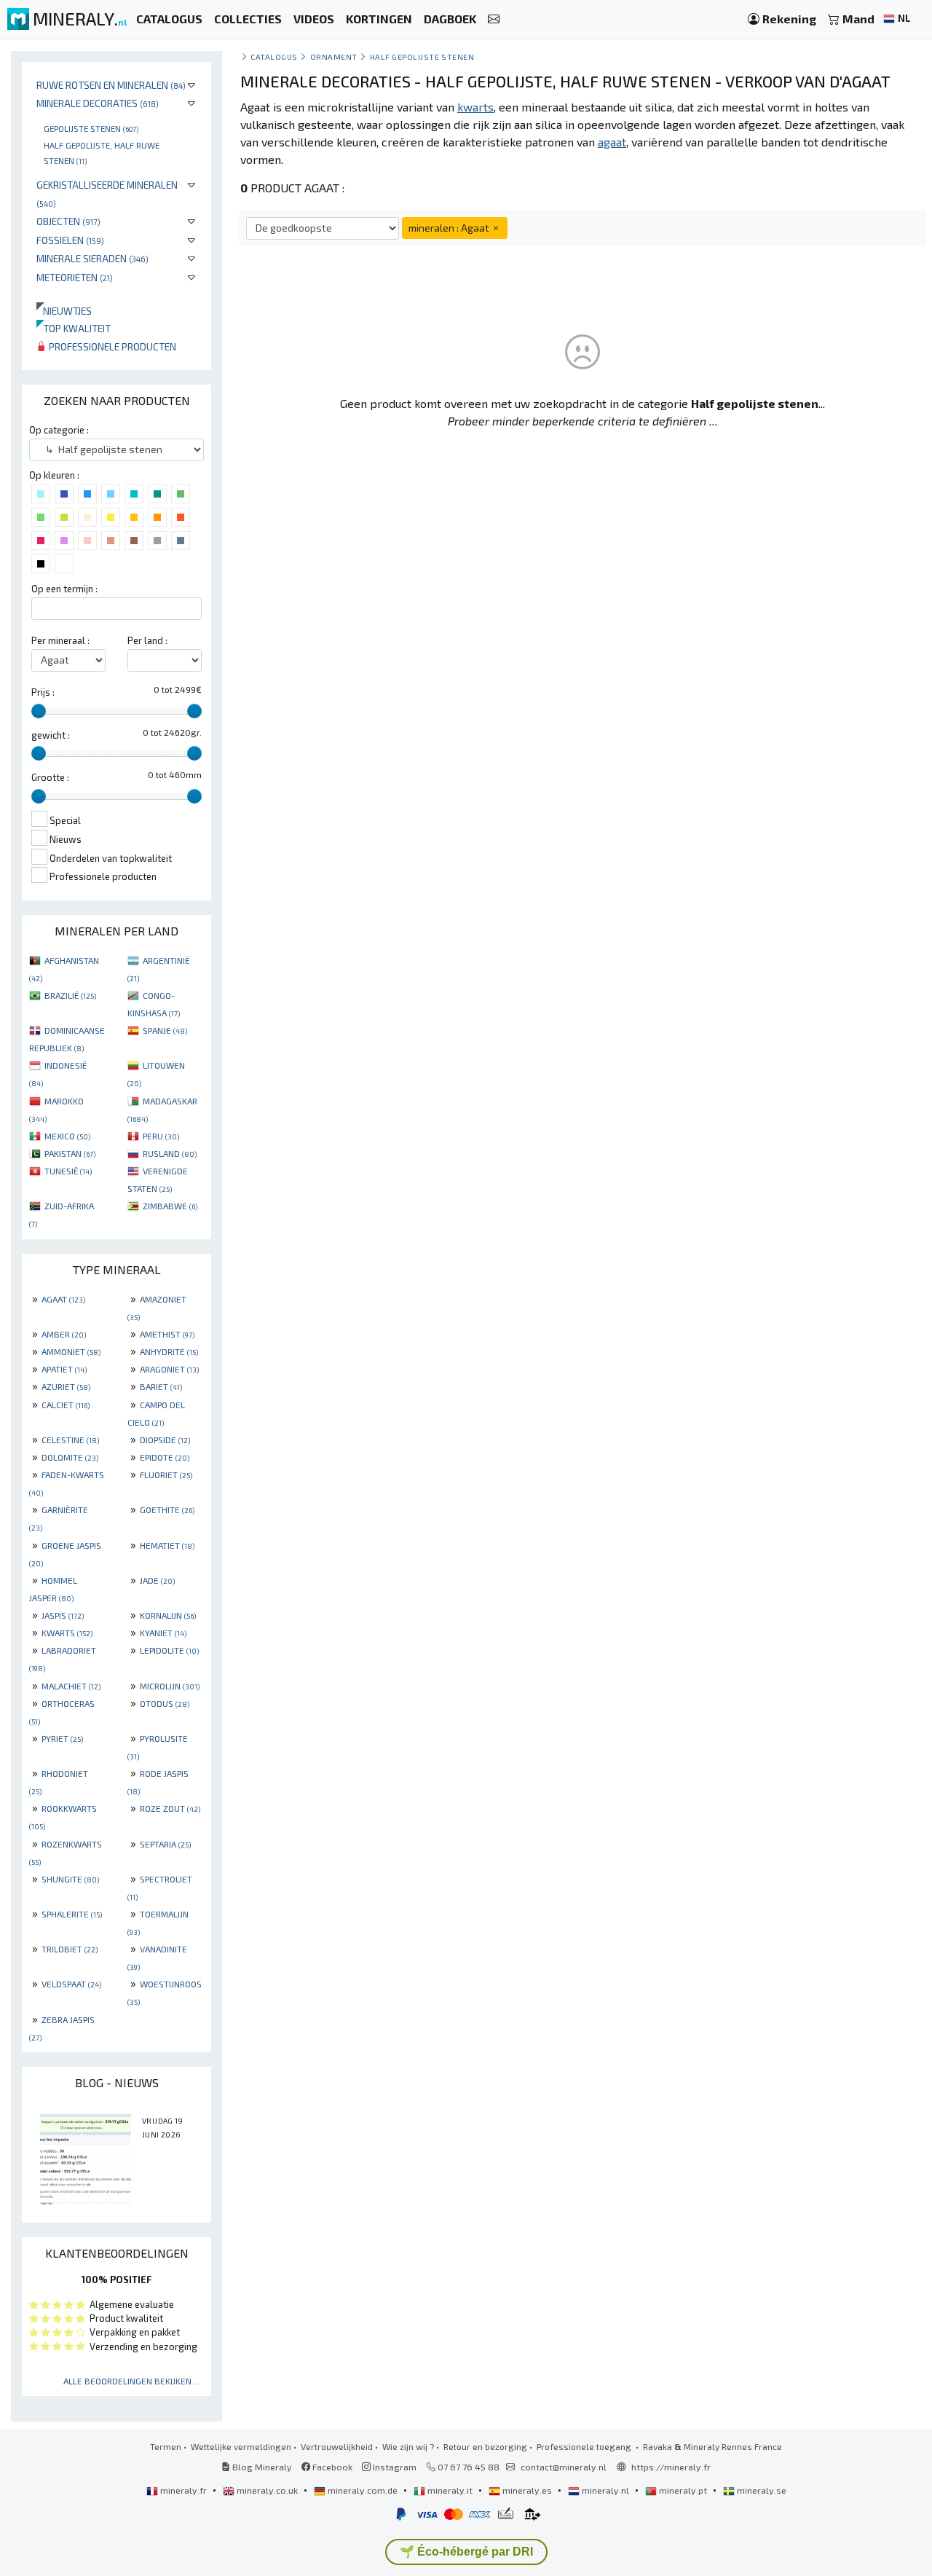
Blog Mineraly (261, 2467)
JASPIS (63, 1615)
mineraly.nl (605, 2490)
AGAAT (63, 1299)
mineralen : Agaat (450, 228)
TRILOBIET (70, 1949)
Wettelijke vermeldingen (241, 2446)
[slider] (39, 711)
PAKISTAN (70, 1153)
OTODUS (165, 1703)
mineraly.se (761, 2490)
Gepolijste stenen (91, 128)
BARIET (161, 1386)
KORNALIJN (168, 1615)
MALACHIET (71, 1686)
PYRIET (62, 1738)
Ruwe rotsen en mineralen (111, 85)
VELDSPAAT (71, 1984)
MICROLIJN (170, 1686)
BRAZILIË (70, 995)
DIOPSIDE (165, 1440)
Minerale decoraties (98, 103)
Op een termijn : (64, 589)
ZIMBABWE (170, 1206)
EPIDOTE (165, 1457)
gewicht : (51, 735)
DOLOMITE (70, 1457)
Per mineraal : (60, 640)
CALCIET (66, 1405)
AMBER (64, 1334)
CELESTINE (70, 1440)
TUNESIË (68, 1171)
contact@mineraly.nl (564, 2467)
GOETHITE (167, 1509)
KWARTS (67, 1633)
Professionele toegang (585, 2446)
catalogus (274, 56)
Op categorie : (59, 430)
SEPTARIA (165, 1844)
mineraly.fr (183, 2490)
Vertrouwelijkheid (337, 2446)
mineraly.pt (683, 2490)
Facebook (331, 2467)
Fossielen (70, 240)
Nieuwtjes (64, 311)
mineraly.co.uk (267, 2490)
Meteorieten (75, 277)
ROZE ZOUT (170, 1808)
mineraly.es (527, 2490)
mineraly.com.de (363, 2490)
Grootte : (50, 777)
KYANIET (163, 1633)
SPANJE (165, 1030)
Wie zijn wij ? (408, 2446)
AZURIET (66, 1386)
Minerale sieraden (92, 258)
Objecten (68, 221)
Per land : (147, 640)
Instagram (394, 2467)
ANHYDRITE (169, 1351)
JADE (157, 1580)
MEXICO (67, 1136)
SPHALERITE (72, 1914)
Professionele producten (111, 346)
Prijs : (43, 692)
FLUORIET (166, 1474)
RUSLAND (170, 1153)
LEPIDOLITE (169, 1650)
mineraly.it (450, 2490)
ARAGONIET (169, 1369)
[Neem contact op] (494, 19)
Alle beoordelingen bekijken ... (132, 2381)
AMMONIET (71, 1351)
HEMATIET (167, 1545)
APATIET (64, 1369)
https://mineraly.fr (671, 2467)
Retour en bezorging (485, 2446)
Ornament (334, 56)
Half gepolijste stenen (422, 56)
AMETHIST (167, 1334)
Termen (166, 2446)
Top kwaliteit (74, 328)
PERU (161, 1136)
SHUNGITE (70, 1879)
